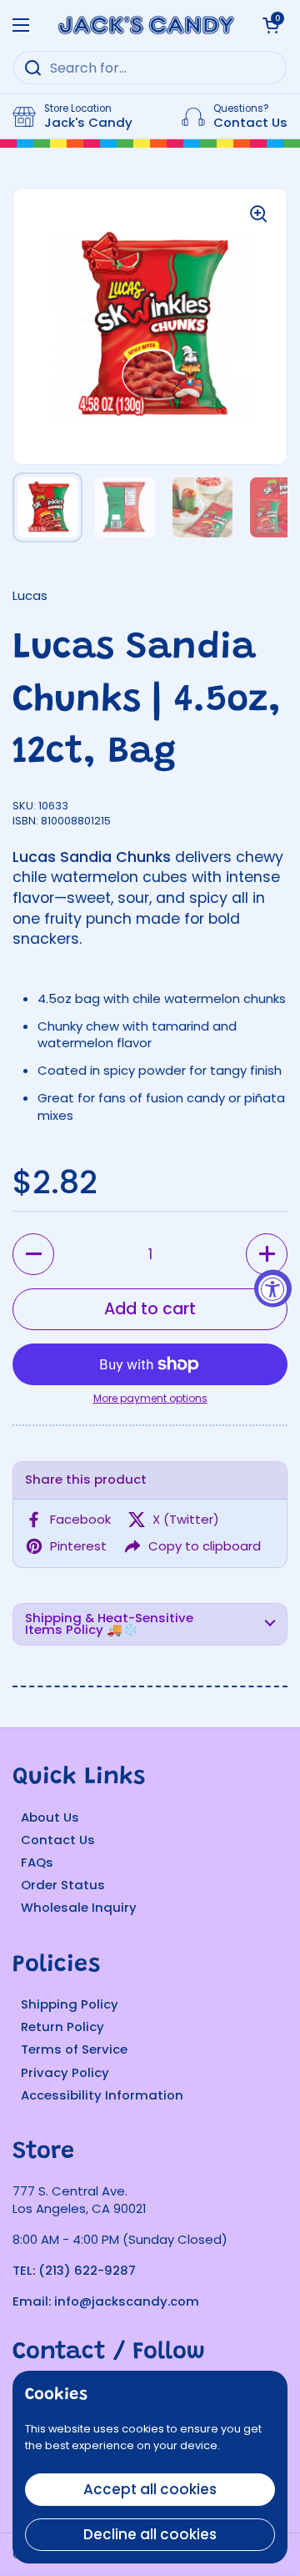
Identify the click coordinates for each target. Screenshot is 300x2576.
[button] (33, 1254)
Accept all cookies (150, 2489)
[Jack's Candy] (146, 25)
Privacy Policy (65, 2072)
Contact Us (58, 1840)
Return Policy (62, 2027)
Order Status (63, 1885)
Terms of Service (74, 2049)
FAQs (37, 1862)
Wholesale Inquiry (79, 1907)
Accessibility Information (102, 2095)
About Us (50, 1817)
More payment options (150, 1399)
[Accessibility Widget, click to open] (273, 1288)
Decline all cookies (150, 2534)
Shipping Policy (70, 2004)
